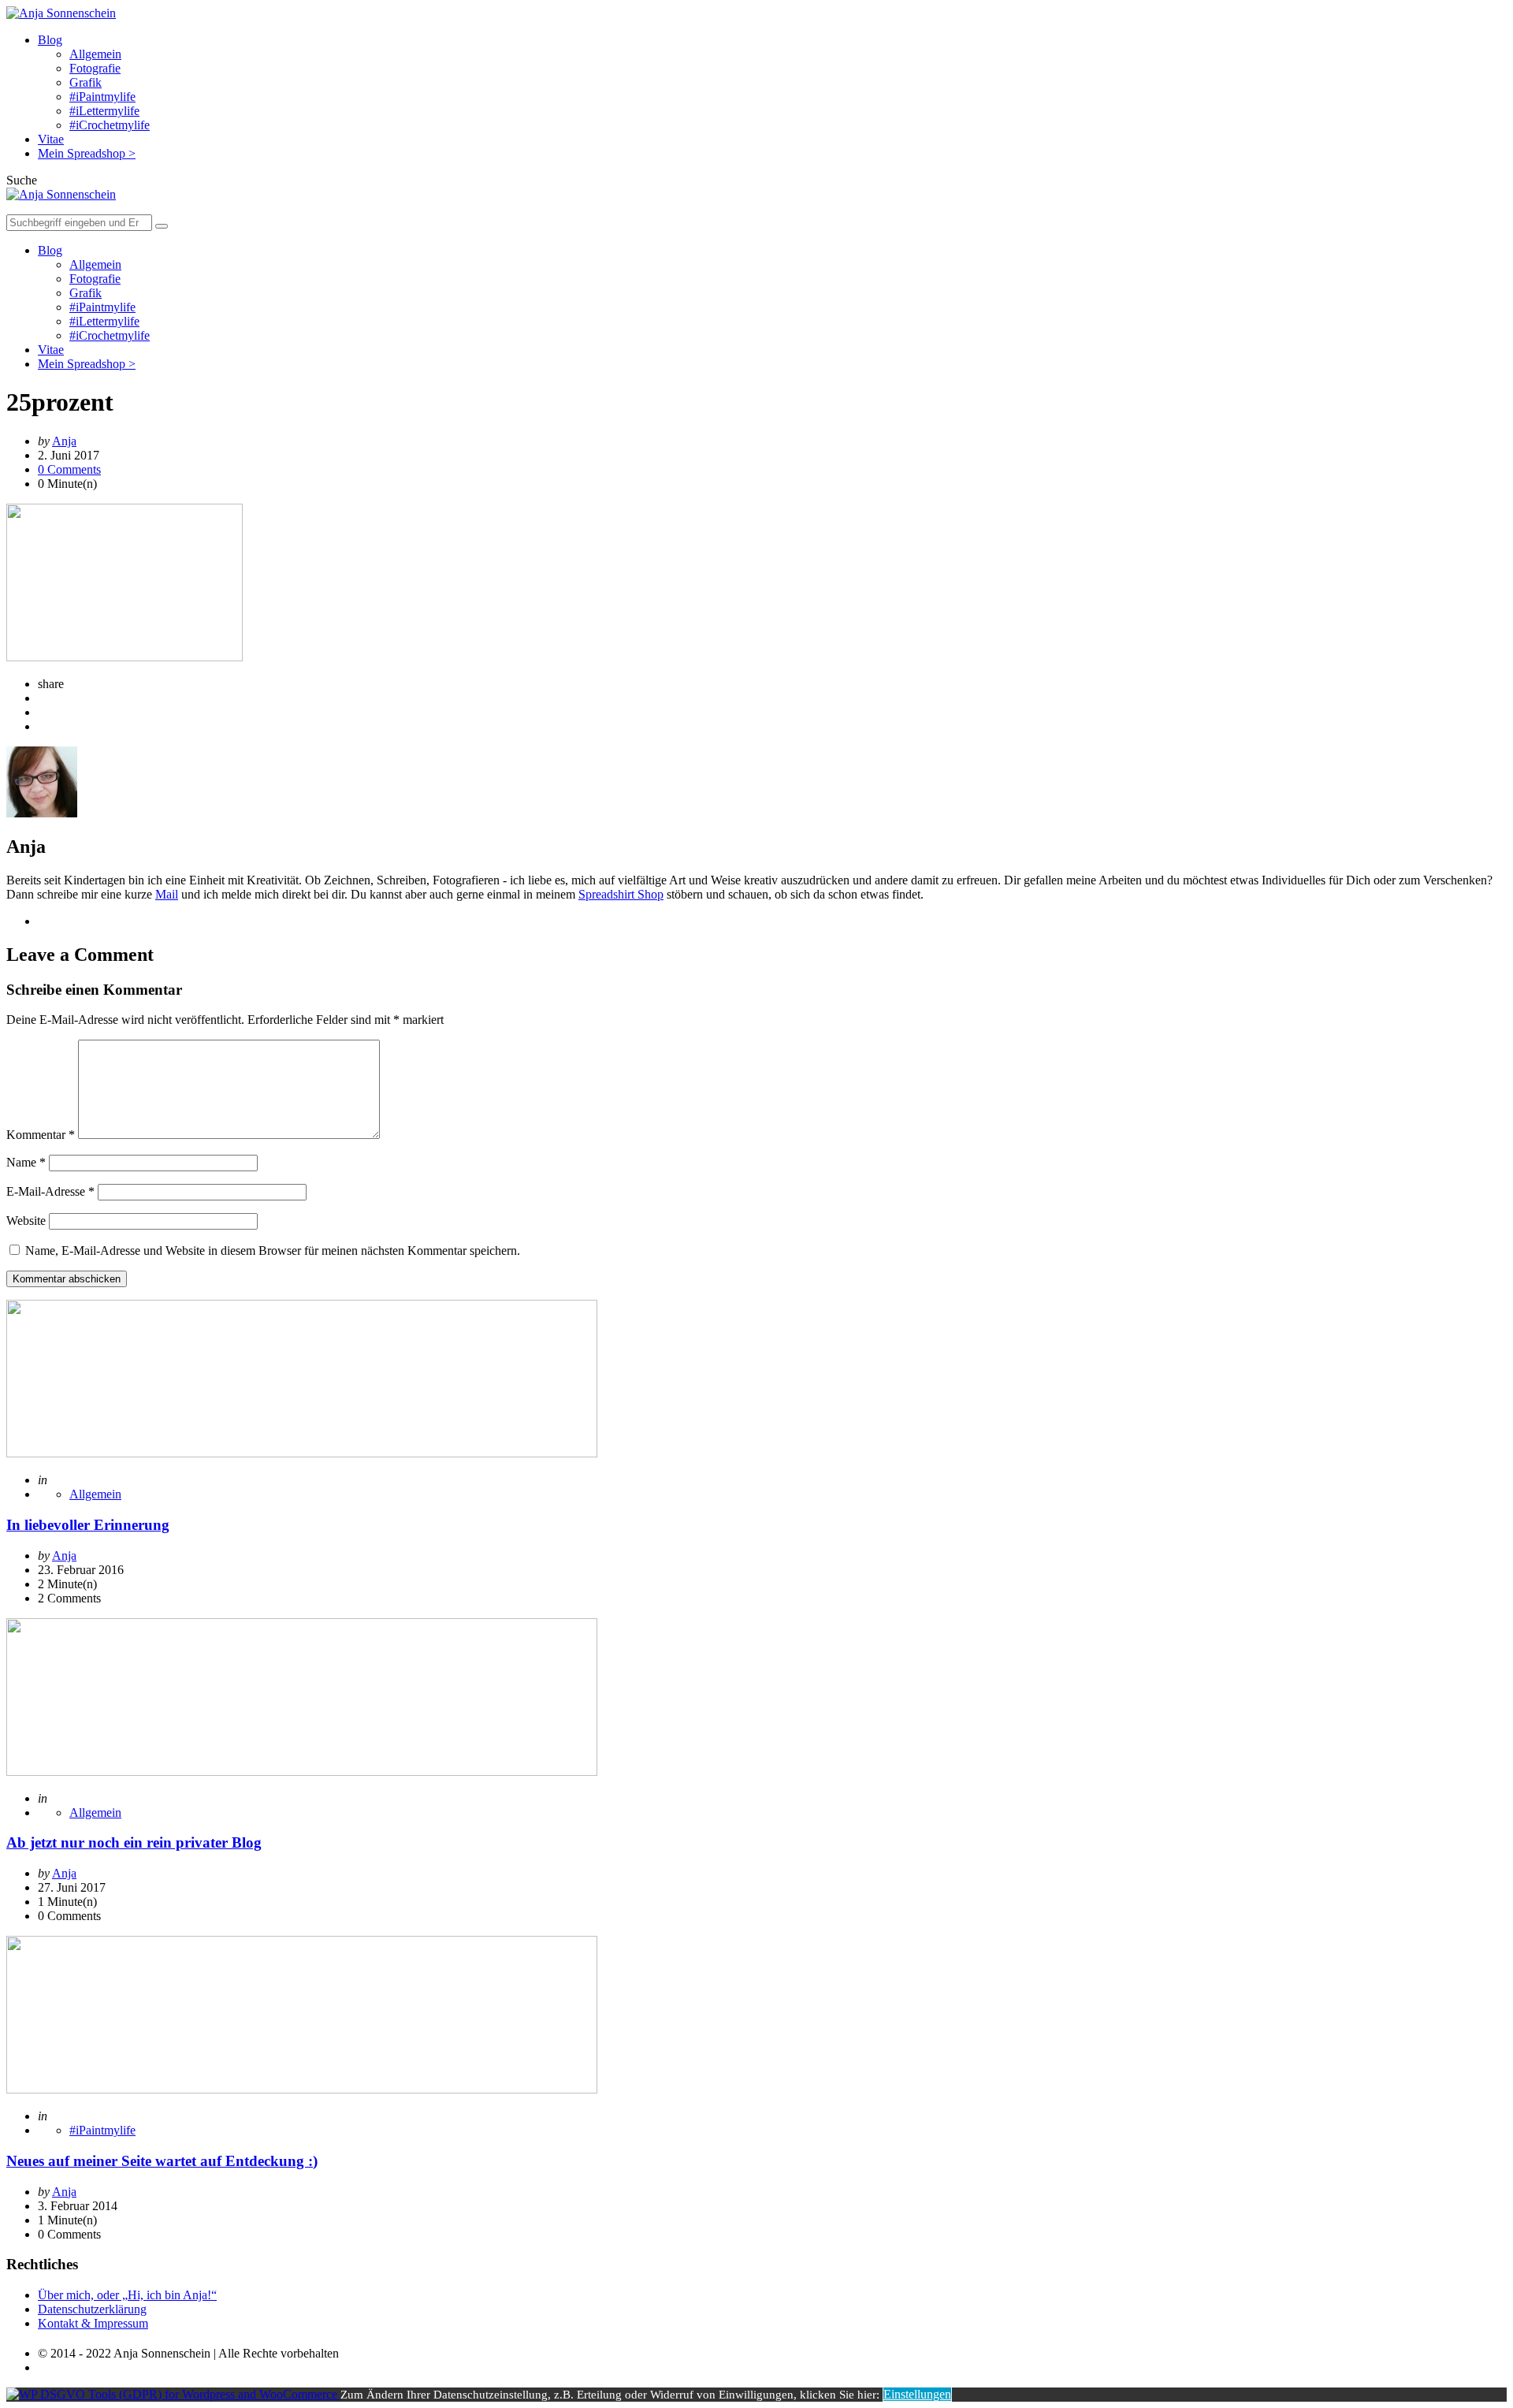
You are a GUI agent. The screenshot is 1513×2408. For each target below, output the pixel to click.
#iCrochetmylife (110, 125)
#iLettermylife (104, 111)
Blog (50, 40)
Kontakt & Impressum (93, 2323)
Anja (64, 441)
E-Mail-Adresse (50, 1191)
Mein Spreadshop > (87, 153)
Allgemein (95, 54)
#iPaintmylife (102, 97)
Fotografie (95, 68)
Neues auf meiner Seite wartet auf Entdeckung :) (162, 2161)
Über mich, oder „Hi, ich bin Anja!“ (127, 2295)
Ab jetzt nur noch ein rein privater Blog (134, 1842)
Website (26, 1221)
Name (26, 1162)
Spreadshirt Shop (621, 894)
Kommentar (41, 1135)
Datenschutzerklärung (92, 2309)
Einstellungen (917, 2394)
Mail (167, 894)
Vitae (51, 139)
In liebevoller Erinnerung (88, 1525)
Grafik (86, 82)
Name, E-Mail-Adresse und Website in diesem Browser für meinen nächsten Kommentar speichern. (273, 1251)
